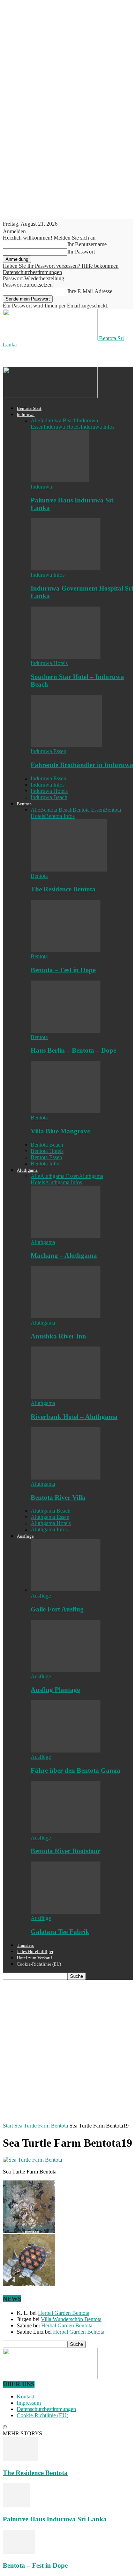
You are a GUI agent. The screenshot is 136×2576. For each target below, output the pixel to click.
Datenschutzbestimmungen (32, 272)
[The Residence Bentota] (69, 870)
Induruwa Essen (48, 751)
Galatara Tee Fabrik (60, 1932)
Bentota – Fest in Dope (63, 970)
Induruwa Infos (97, 427)
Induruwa (26, 415)
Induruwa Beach (58, 420)
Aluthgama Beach (51, 1511)
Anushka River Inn (58, 1336)
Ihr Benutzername (87, 244)
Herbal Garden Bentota (64, 2313)
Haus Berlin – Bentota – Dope (73, 1050)
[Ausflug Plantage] (66, 1670)
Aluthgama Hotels (51, 1523)
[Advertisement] (59, 357)
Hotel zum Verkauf (34, 1958)
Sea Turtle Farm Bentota (41, 2126)
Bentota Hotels (47, 1151)
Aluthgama (27, 1170)
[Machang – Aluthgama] (66, 1236)
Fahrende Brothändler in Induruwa (82, 765)
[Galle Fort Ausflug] (66, 1589)
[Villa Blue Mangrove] (66, 1111)
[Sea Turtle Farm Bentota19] (32, 2160)
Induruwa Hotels (62, 427)
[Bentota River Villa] (66, 1478)
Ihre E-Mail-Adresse (90, 291)
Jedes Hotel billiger (35, 1951)
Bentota (24, 804)
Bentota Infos (60, 816)
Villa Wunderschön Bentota (71, 2319)
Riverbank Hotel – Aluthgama (74, 1417)
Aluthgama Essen (59, 1176)
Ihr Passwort (81, 252)
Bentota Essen (88, 810)
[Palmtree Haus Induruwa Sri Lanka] (60, 480)
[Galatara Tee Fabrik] (66, 1912)
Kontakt (26, 2397)
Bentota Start (29, 408)
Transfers (25, 1945)
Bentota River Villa (58, 1497)
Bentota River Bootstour (66, 1851)
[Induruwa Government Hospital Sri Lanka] (66, 568)
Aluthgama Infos (63, 1182)
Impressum (29, 2403)
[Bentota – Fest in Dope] (66, 950)
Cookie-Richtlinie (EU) (39, 1964)
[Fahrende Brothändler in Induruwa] (66, 745)
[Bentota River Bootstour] (66, 1831)
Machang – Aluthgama (64, 1255)
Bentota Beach (56, 810)
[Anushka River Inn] (66, 1316)
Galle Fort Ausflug (57, 1609)
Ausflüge (25, 1536)
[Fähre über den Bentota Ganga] (66, 1751)
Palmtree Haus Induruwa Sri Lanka (55, 2519)
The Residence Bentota (63, 889)
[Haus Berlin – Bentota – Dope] (66, 1031)
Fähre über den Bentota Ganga (75, 1770)
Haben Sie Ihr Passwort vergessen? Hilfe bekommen (61, 266)
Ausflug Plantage (55, 1690)
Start (8, 2126)
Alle (35, 420)
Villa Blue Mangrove (60, 1131)
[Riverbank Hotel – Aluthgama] (66, 1397)
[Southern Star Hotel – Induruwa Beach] (66, 657)
